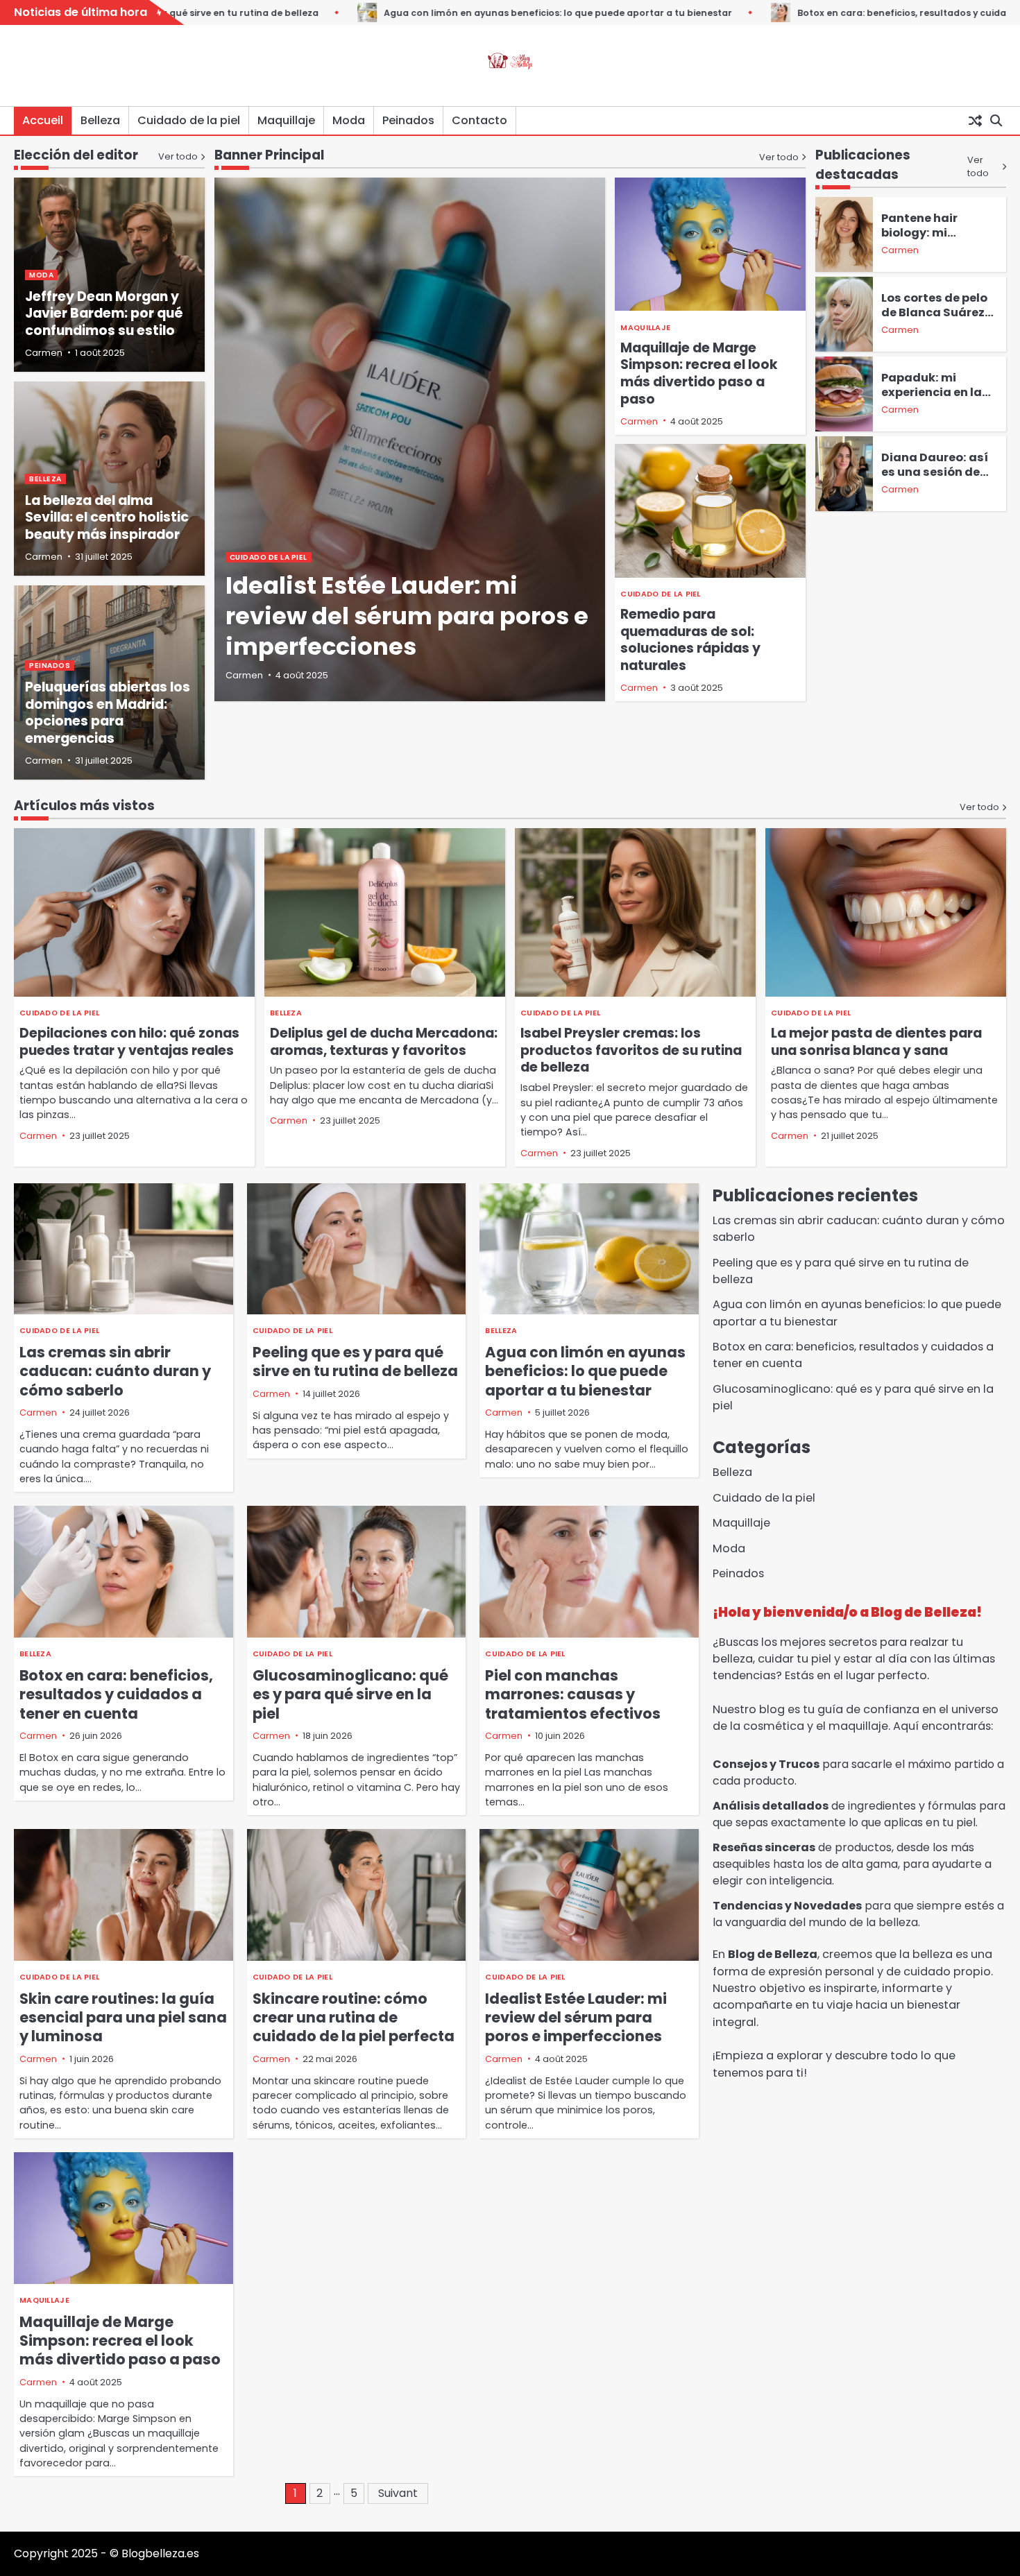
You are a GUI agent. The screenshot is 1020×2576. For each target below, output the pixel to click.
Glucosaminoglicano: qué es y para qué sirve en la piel (350, 1694)
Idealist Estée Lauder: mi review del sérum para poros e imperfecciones (407, 616)
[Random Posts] (975, 121)
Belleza (100, 120)
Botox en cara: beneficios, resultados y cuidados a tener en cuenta (846, 13)
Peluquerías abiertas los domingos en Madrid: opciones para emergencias (108, 713)
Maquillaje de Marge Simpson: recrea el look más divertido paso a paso (699, 373)
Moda (349, 120)
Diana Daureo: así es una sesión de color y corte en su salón (935, 479)
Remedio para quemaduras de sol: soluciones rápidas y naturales (690, 640)
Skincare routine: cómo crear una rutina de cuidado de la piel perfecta (354, 2018)
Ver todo (779, 156)
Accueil (43, 120)
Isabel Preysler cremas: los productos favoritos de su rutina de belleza (631, 1050)
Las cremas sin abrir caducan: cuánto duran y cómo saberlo (115, 1371)
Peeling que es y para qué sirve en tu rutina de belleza (355, 1362)
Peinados (408, 120)
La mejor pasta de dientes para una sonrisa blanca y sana (876, 1042)
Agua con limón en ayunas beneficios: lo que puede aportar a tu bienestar (450, 13)
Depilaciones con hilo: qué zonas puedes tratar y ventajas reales (129, 1042)
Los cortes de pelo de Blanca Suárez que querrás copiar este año (938, 320)
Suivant (398, 2493)
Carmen (244, 675)
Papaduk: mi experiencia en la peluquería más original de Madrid (936, 400)
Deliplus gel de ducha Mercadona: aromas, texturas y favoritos (384, 1042)
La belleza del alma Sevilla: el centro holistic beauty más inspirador (107, 518)
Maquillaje (286, 120)
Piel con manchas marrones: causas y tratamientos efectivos (573, 1694)
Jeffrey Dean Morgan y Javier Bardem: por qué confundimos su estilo (104, 314)
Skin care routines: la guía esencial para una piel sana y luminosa (123, 2018)
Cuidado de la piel (189, 120)
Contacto (479, 120)
